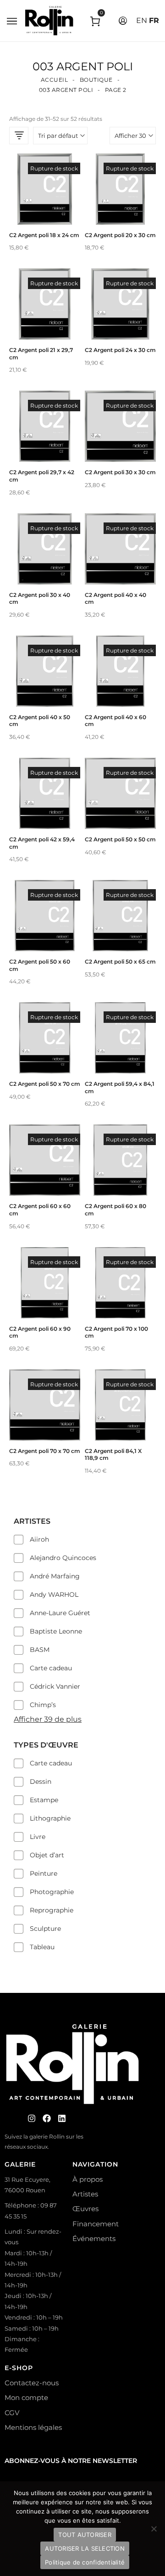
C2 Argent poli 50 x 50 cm (120, 839)
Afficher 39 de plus (48, 1719)
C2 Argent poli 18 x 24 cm (44, 235)
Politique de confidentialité (85, 2562)
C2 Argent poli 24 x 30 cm (120, 350)
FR (154, 20)
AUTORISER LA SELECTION (85, 2548)
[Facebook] (47, 2118)
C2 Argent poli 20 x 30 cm (120, 235)
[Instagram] (32, 2118)
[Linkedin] (62, 2118)
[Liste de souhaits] (45, 208)
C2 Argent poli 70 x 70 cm (45, 1451)
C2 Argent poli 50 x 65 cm (120, 962)
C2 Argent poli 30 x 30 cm (120, 472)
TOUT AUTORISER (85, 2535)
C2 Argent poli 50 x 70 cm (45, 1084)
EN (142, 20)
